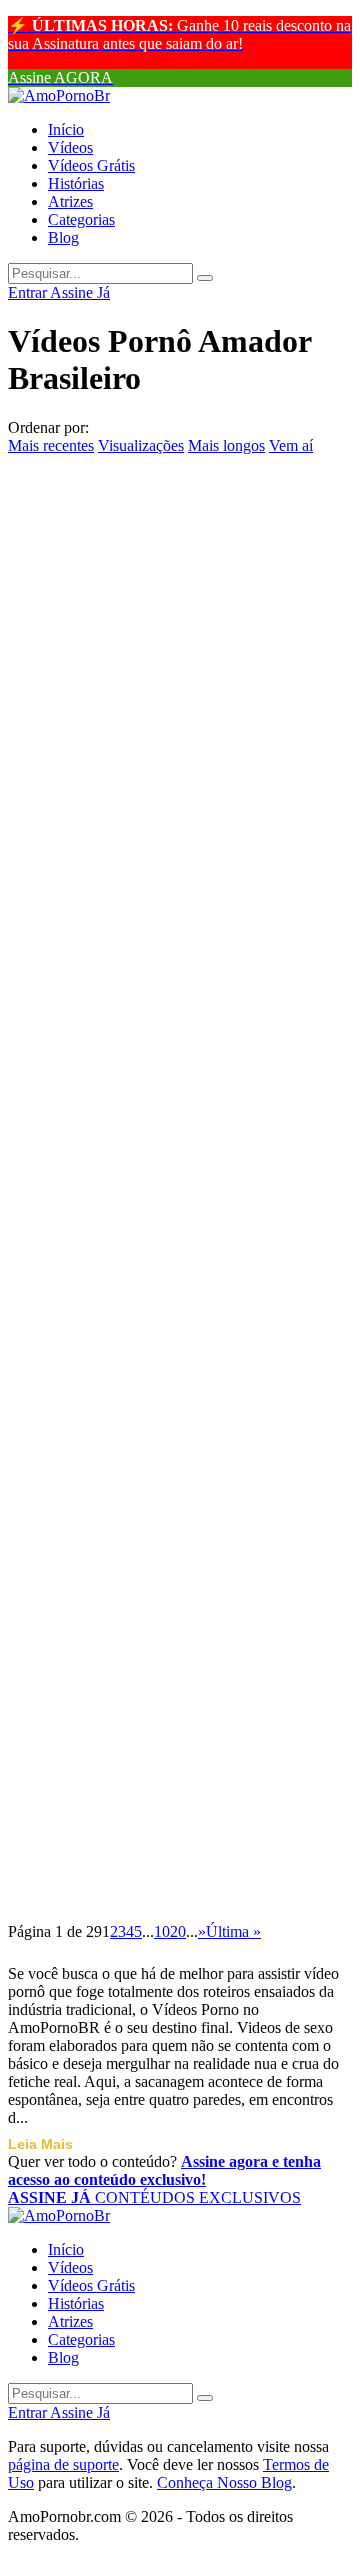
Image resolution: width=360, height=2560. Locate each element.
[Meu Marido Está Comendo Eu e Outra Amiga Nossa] (180, 1699)
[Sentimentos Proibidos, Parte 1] (180, 585)
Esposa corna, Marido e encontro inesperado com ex (178, 1141)
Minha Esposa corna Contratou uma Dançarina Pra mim (169, 1521)
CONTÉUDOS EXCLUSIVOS (154, 2197)
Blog (63, 237)
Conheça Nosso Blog (224, 2482)
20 (178, 1931)
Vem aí (291, 445)
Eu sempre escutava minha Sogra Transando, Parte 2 (178, 525)
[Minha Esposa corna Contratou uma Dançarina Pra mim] (180, 1463)
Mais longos (226, 445)
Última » (233, 1931)
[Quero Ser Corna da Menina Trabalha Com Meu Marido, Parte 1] (180, 820)
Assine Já (80, 292)
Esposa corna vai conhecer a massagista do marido (153, 1259)
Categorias (81, 219)
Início (66, 129)
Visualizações (141, 445)
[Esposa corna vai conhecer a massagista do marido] (180, 1201)
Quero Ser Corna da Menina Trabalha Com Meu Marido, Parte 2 (155, 747)
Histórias (76, 183)
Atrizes (70, 201)
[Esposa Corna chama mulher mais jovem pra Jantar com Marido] (180, 1319)
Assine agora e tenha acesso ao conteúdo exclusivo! (164, 2170)
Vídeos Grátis (91, 165)
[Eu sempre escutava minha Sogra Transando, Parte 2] (180, 467)
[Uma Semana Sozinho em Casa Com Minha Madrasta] (180, 1817)
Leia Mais (40, 2144)
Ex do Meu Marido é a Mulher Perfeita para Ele (165, 1639)
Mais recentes (51, 445)
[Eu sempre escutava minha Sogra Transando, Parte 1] (180, 965)
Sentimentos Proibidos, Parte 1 (166, 630)
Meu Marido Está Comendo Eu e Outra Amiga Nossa (177, 1757)
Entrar (29, 292)
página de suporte (63, 2464)
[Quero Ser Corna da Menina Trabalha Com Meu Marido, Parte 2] (180, 676)
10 (162, 1931)
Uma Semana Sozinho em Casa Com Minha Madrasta (166, 1875)
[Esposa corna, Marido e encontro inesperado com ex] (180, 1083)
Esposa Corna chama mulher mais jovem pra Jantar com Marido (156, 1390)
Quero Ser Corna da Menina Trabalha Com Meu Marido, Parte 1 (155, 892)
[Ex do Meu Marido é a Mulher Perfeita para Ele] (180, 1581)
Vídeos (70, 147)
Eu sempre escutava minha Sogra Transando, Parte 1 (178, 1023)
